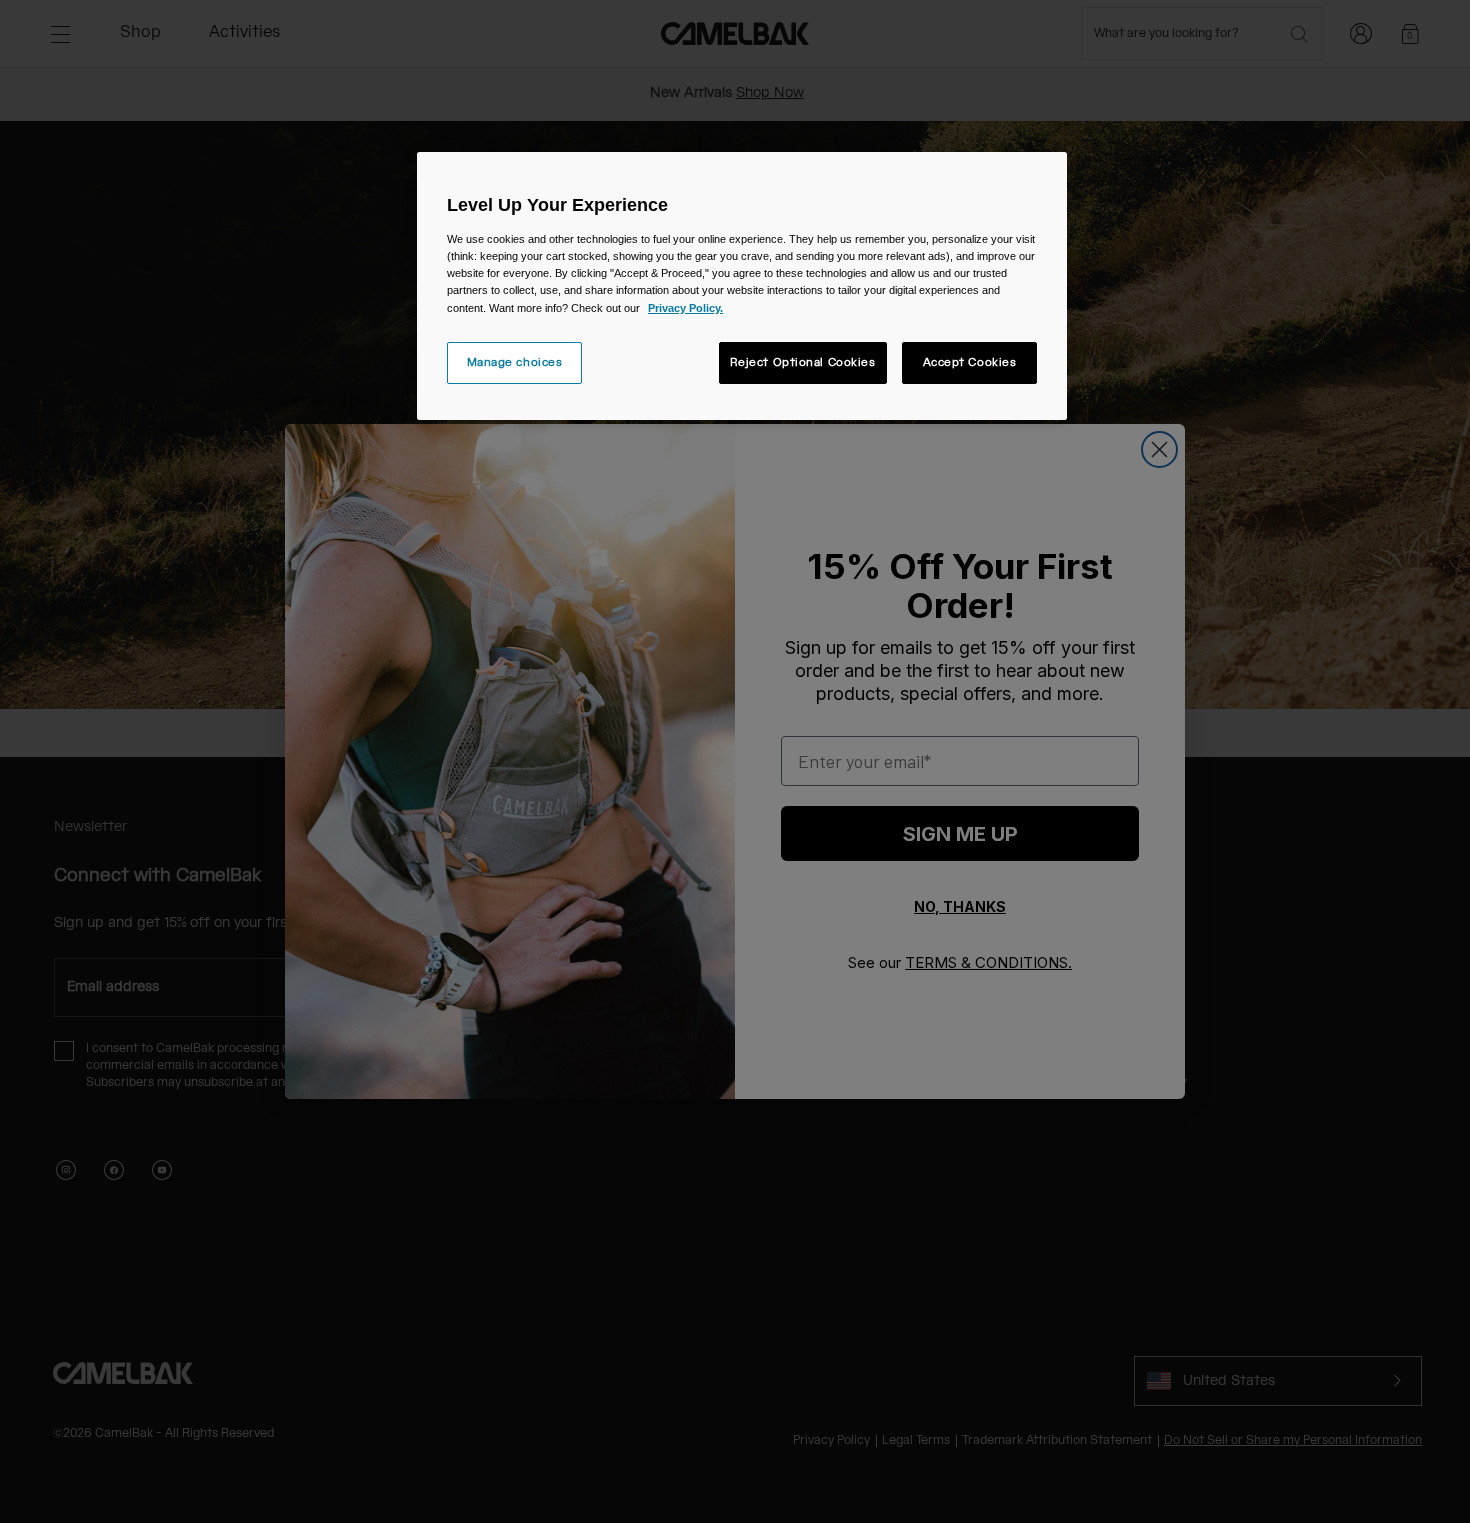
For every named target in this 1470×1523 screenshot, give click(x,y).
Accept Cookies (970, 362)
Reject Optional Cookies (803, 362)
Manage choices (515, 362)
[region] (742, 285)
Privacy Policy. (685, 308)
